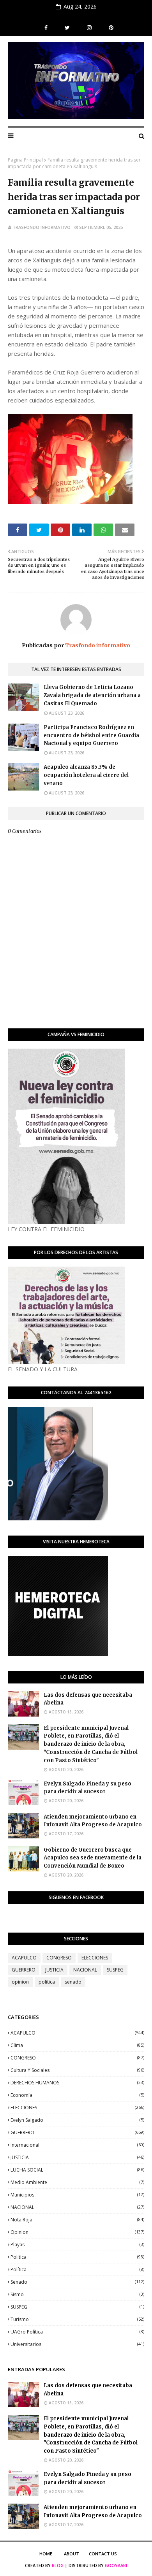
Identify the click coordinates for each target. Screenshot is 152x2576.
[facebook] (46, 28)
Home (46, 2554)
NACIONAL (85, 1970)
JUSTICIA (54, 1970)
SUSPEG (115, 1970)
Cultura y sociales (77, 2070)
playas (77, 2245)
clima (77, 2045)
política (77, 2269)
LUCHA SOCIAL (77, 2170)
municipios (77, 2195)
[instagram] (89, 28)
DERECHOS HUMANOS (77, 2083)
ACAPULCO (24, 1958)
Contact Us (103, 2554)
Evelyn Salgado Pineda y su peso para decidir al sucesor (87, 1788)
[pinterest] (110, 28)
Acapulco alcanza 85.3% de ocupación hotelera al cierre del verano (86, 775)
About (72, 2554)
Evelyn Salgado (77, 2120)
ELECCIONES (95, 1958)
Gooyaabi (116, 2565)
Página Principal (25, 160)
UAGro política (77, 2332)
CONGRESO (59, 1958)
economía (77, 2095)
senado (73, 1982)
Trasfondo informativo (42, 227)
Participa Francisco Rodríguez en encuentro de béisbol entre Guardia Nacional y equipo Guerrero (91, 735)
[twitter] (67, 28)
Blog (58, 2565)
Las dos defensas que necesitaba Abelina (88, 1699)
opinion (20, 1982)
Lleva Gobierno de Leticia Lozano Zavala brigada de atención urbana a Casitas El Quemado (92, 695)
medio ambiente (77, 2182)
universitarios (77, 2344)
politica (47, 1982)
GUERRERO (24, 1970)
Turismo (77, 2319)
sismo (77, 2294)
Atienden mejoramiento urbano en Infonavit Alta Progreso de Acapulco (93, 1821)
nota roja (77, 2220)
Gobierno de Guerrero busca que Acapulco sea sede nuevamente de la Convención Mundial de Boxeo (93, 1858)
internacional (77, 2145)
